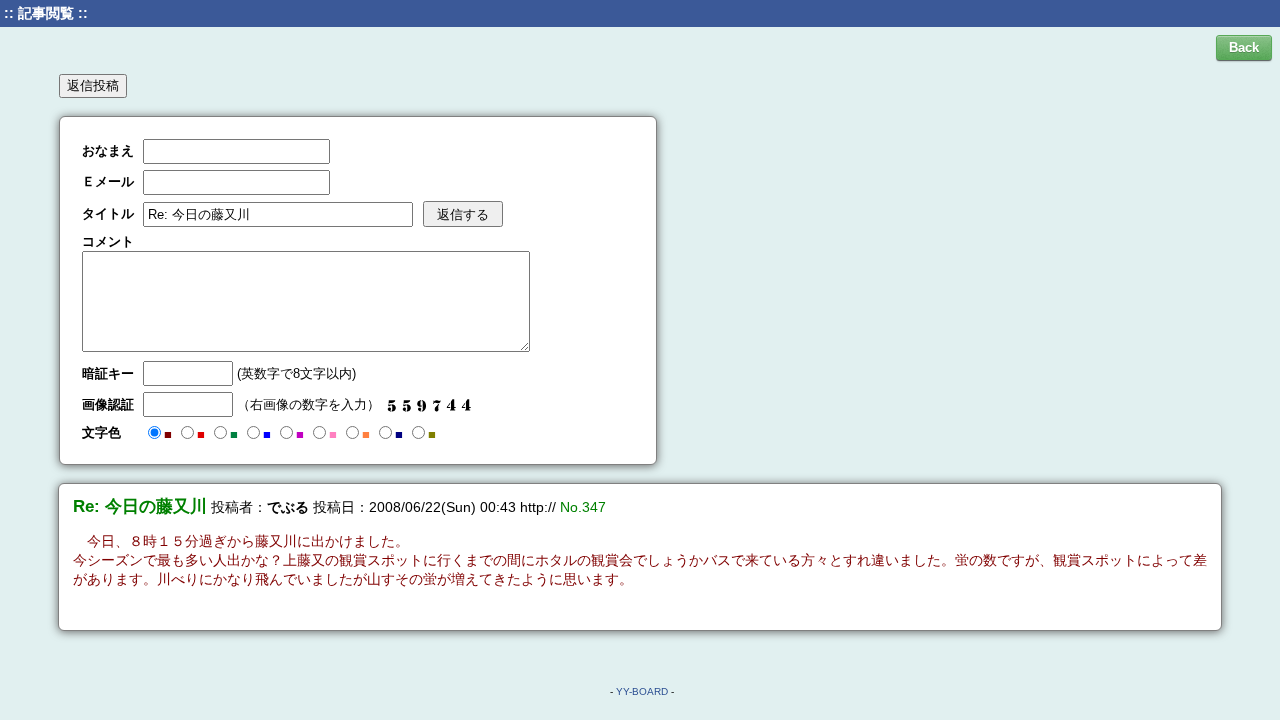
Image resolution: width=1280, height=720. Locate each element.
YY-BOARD (642, 691)
